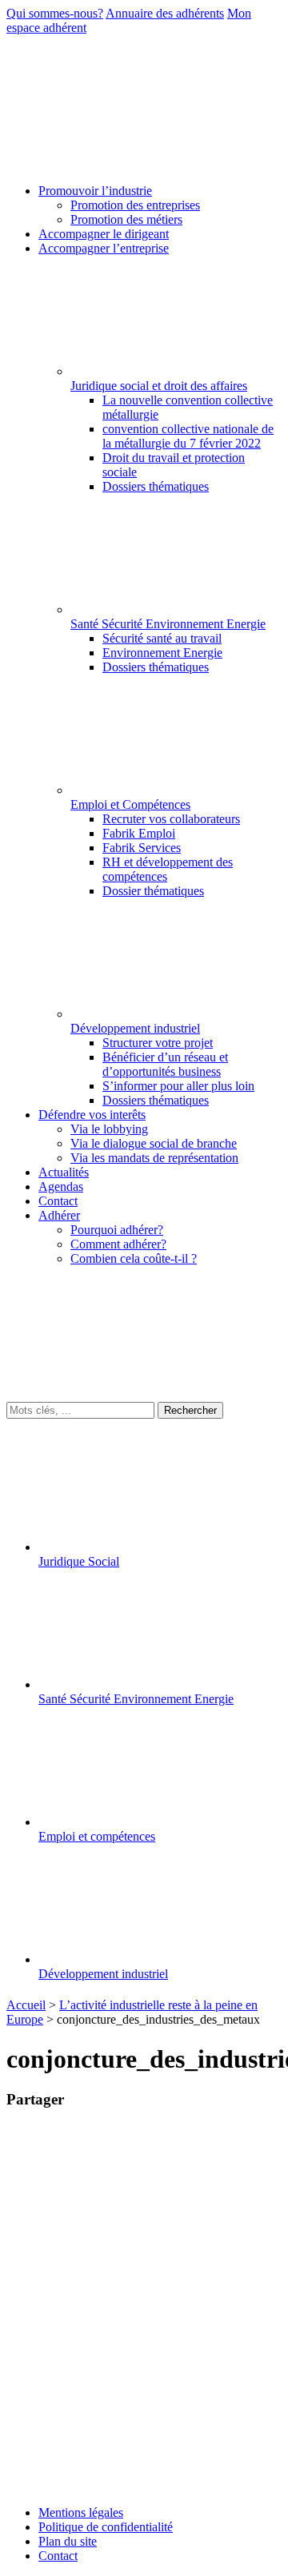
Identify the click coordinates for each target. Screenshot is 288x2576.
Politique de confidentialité (106, 2527)
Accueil (26, 2005)
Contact (58, 2556)
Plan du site (68, 2541)
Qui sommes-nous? (55, 13)
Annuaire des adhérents (165, 13)
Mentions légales (81, 2512)
